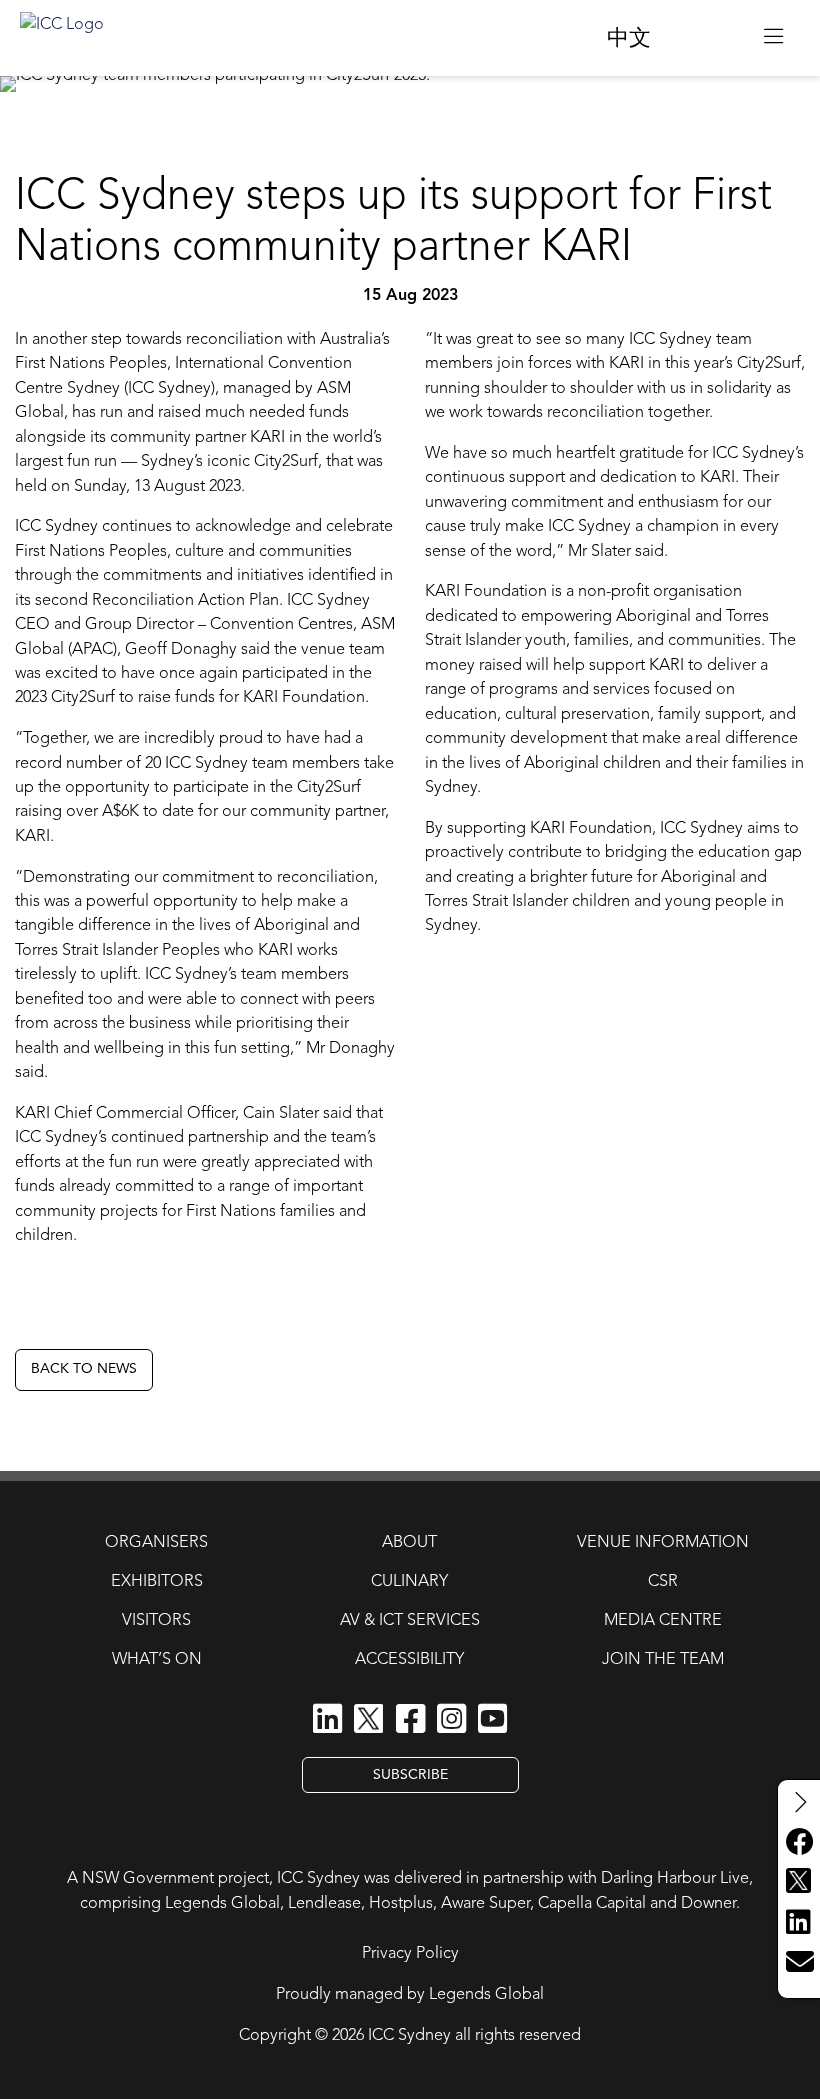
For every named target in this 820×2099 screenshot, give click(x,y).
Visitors (156, 1621)
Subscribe (410, 1775)
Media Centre (663, 1621)
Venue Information (663, 1543)
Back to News (84, 1369)
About (409, 1543)
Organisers (156, 1543)
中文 (629, 39)
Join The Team (663, 1660)
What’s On (157, 1660)
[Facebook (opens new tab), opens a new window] (799, 1843)
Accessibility (409, 1660)
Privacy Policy (410, 1954)
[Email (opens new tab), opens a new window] (799, 1963)
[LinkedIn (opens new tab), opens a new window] (799, 1923)
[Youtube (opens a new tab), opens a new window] (492, 1719)
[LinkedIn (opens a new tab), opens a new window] (327, 1719)
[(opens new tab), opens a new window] (707, 37)
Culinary (409, 1582)
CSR (663, 1582)
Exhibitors (157, 1582)
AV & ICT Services (410, 1621)
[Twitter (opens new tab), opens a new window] (799, 1883)
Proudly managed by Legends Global (410, 1995)
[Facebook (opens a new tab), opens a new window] (410, 1719)
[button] (773, 38)
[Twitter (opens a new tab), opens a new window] (368, 1721)
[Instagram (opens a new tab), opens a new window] (451, 1719)
